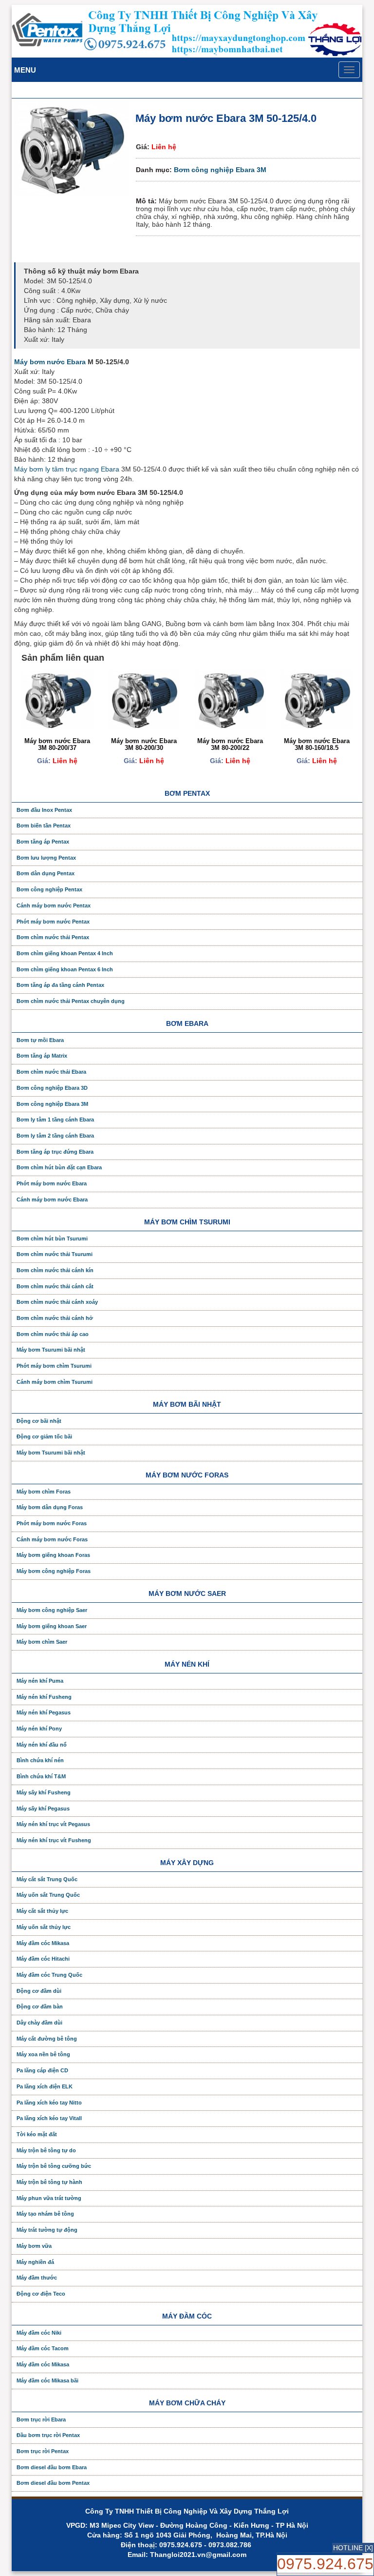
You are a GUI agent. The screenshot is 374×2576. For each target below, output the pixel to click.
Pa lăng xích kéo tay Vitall (49, 2118)
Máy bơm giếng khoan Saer (52, 1626)
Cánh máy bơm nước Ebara (52, 1200)
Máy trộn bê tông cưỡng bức (54, 2166)
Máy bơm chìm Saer (42, 1642)
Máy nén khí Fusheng (44, 1697)
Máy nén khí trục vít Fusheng (54, 1840)
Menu (25, 70)
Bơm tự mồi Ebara (40, 1040)
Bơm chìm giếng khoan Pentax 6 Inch (65, 969)
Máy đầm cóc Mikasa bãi (47, 2380)
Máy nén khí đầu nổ (42, 1745)
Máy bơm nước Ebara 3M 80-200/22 (230, 744)
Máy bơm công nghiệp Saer (52, 1610)
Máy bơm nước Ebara (50, 362)
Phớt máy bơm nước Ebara (52, 1183)
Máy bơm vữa (34, 2246)
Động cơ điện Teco (41, 2294)
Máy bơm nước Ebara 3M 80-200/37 (57, 744)
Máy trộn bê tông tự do (46, 2150)
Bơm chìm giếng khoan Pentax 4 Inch (65, 953)
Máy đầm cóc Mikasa (43, 1943)
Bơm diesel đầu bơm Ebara (52, 2467)
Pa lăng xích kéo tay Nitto (49, 2103)
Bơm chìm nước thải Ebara (51, 1072)
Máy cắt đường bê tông (47, 2039)
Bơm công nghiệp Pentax (49, 889)
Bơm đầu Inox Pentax (44, 810)
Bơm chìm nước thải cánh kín (55, 1270)
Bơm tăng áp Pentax (43, 842)
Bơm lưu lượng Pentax (46, 858)
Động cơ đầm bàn (40, 2006)
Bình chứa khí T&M (41, 1776)
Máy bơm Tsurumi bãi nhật (51, 1350)
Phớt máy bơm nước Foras (52, 1523)
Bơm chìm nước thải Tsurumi (55, 1254)
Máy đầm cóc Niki (39, 2333)
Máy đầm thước (37, 2278)
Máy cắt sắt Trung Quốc (47, 1879)
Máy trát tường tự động (47, 2230)
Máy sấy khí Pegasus (43, 1809)
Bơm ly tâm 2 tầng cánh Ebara (55, 1136)
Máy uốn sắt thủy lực (44, 1927)
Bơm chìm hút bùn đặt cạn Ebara (59, 1167)
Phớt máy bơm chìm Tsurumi (54, 1366)
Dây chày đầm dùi (39, 2023)
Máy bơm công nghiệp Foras (54, 1571)
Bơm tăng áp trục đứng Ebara (55, 1152)
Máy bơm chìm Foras (44, 1492)
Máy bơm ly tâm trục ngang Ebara (67, 469)
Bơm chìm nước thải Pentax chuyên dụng (71, 1001)
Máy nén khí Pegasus (44, 1712)
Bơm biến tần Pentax (44, 826)
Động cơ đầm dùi (39, 1991)
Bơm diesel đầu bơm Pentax (53, 2483)
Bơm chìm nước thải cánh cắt (55, 1286)
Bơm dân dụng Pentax (46, 873)
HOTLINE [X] (353, 2548)
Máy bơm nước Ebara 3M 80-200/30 (144, 744)
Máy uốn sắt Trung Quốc (48, 1895)
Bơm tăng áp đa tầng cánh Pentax (60, 985)
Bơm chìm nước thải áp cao (53, 1334)
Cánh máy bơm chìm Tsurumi (55, 1382)
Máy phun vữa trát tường (49, 2198)
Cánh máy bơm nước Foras (52, 1539)
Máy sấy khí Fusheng (44, 1792)
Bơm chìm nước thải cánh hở (55, 1318)
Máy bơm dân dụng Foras (50, 1507)
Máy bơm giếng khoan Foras (53, 1555)
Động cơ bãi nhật (39, 1421)
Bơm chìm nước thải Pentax (53, 937)
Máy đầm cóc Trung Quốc (49, 1975)
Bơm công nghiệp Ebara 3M (220, 170)
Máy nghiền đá (35, 2262)
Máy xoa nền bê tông (43, 2054)
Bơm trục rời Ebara (41, 2419)
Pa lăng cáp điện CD (42, 2070)
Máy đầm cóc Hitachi (43, 1959)
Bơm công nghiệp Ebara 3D (52, 1088)
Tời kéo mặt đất (37, 2134)
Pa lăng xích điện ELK (45, 2086)
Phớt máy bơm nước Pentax (53, 922)
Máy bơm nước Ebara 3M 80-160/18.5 (317, 744)
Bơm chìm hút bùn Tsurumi (52, 1239)
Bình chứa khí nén (40, 1760)
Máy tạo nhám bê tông (45, 2214)
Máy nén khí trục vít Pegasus (53, 1824)
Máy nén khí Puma (40, 1681)
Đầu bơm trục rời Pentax (48, 2435)
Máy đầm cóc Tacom (43, 2348)
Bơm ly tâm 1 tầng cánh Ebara (55, 1120)
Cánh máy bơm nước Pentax (54, 905)
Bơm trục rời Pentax (43, 2451)
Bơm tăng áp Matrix (42, 1056)
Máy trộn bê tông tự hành (49, 2182)
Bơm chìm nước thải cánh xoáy (57, 1302)
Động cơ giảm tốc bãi (44, 1436)
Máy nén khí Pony (39, 1729)
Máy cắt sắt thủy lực (42, 1911)
